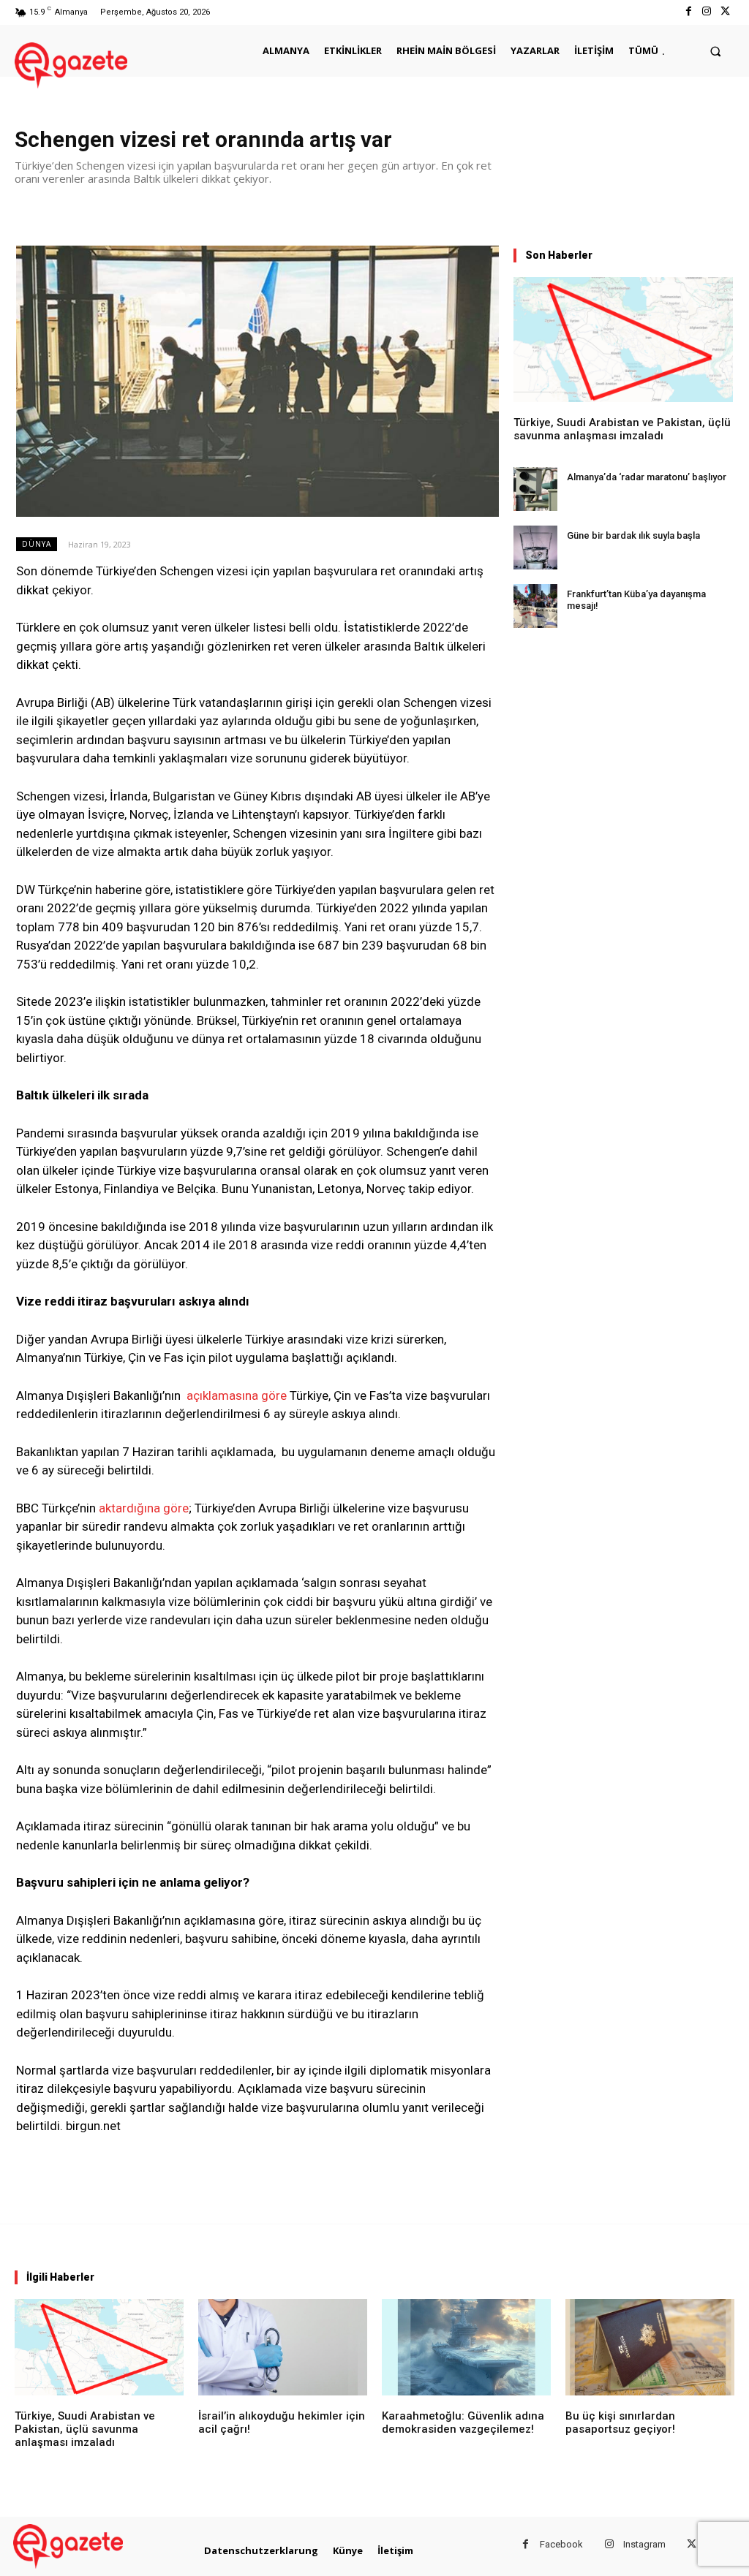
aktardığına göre (144, 1508)
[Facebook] (688, 12)
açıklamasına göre (237, 1395)
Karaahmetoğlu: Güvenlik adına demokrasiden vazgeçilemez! (463, 2422)
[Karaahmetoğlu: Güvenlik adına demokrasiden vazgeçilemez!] (466, 2347)
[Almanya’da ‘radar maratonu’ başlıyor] (535, 489)
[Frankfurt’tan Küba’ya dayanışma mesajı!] (535, 606)
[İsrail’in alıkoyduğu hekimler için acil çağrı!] (283, 2347)
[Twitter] (725, 12)
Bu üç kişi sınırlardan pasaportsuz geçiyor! (620, 2422)
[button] (716, 51)
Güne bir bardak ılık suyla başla (633, 535)
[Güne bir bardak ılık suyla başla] (535, 548)
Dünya (37, 544)
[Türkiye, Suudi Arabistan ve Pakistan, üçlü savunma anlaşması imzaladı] (623, 340)
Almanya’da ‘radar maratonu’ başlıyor (647, 477)
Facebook (561, 2544)
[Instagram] (707, 12)
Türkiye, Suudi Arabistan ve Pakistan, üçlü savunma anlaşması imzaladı (622, 429)
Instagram (644, 2544)
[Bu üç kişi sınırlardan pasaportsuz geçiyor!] (650, 2347)
